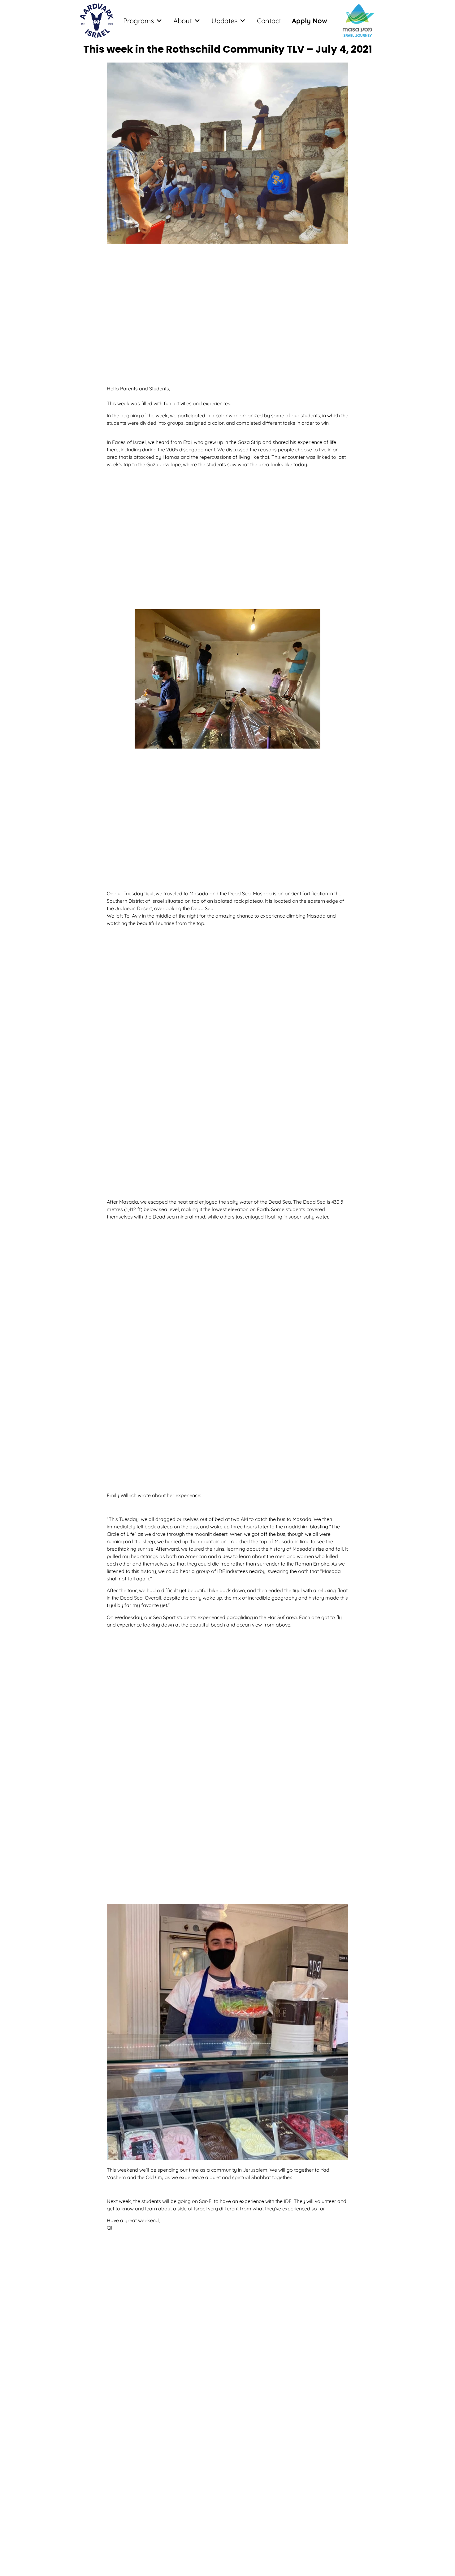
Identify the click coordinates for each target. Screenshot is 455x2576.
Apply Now (310, 21)
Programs (139, 21)
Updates (224, 21)
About (183, 21)
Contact (269, 21)
